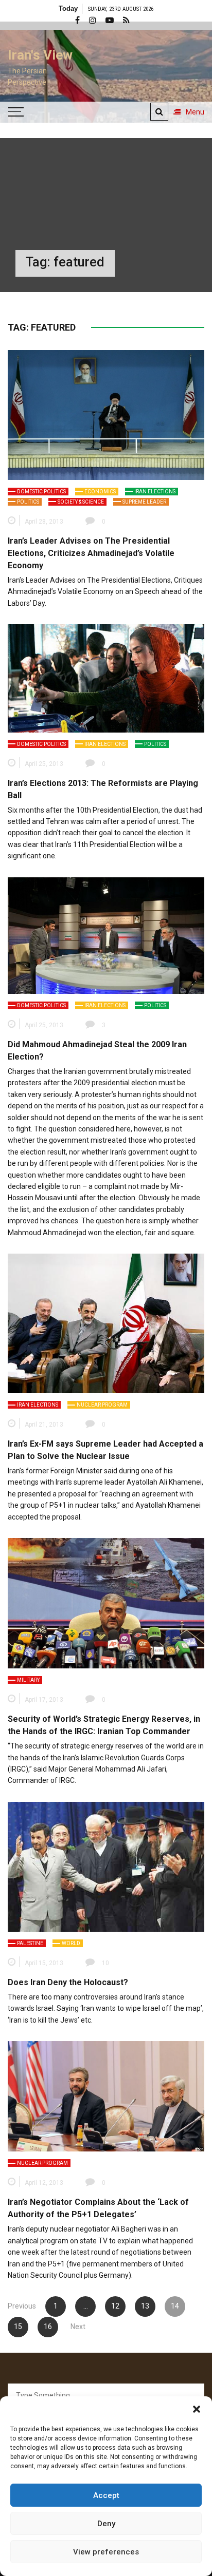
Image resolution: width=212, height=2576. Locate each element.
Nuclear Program (102, 1405)
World (71, 1943)
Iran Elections (155, 492)
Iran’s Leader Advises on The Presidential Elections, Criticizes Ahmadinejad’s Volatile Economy (91, 553)
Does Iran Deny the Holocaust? (68, 1982)
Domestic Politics (41, 492)
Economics (100, 492)
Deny (106, 2524)
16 (48, 2327)
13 (145, 2306)
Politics (28, 502)
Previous (22, 2306)
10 (105, 1963)
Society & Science (81, 502)
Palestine (30, 1943)
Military (28, 1680)
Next (78, 2327)
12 (115, 2306)
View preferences (106, 2552)
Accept (106, 2495)
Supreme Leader (144, 502)
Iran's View (40, 55)
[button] (197, 2409)
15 (18, 2327)
